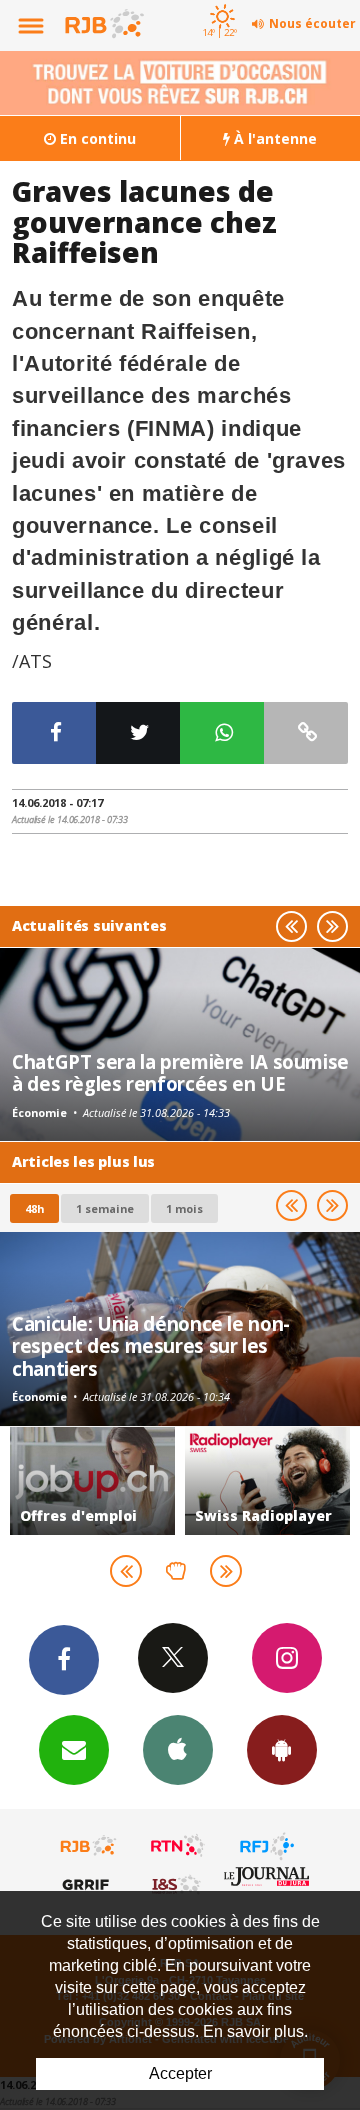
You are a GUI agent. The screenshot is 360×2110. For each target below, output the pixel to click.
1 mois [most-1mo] (184, 1208)
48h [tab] (34, 1208)
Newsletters (74, 1750)
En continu (96, 138)
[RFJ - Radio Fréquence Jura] (267, 1846)
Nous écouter (312, 23)
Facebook (64, 1660)
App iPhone (178, 1750)
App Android (282, 1750)
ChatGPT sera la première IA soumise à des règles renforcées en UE (180, 1072)
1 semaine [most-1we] (105, 1208)
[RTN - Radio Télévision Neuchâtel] (178, 1846)
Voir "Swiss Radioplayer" (185, 1481)
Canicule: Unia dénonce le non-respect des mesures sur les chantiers (151, 1346)
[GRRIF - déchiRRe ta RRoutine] (89, 1884)
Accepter (180, 2073)
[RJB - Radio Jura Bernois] (89, 1846)
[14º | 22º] (219, 2)
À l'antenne (273, 138)
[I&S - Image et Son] (178, 1884)
